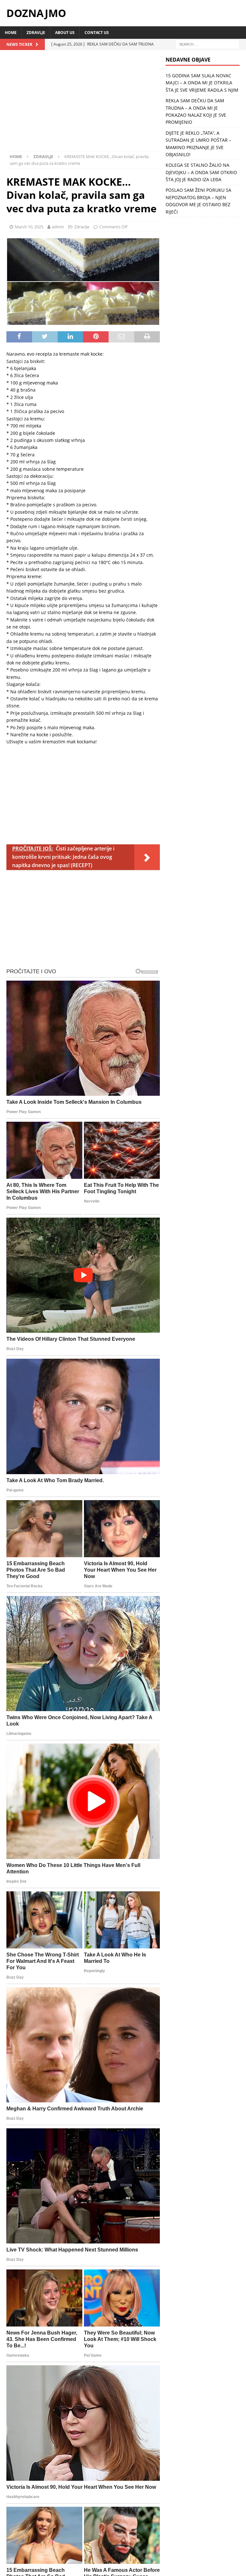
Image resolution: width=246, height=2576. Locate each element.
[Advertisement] (83, 104)
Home (11, 33)
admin (58, 227)
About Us (65, 33)
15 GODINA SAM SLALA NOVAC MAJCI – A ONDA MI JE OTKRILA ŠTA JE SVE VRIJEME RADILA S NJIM (202, 83)
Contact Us (97, 33)
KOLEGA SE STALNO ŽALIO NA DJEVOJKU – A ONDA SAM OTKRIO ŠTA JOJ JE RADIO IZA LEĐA (201, 172)
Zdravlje (36, 33)
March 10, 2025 (29, 227)
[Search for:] (208, 44)
